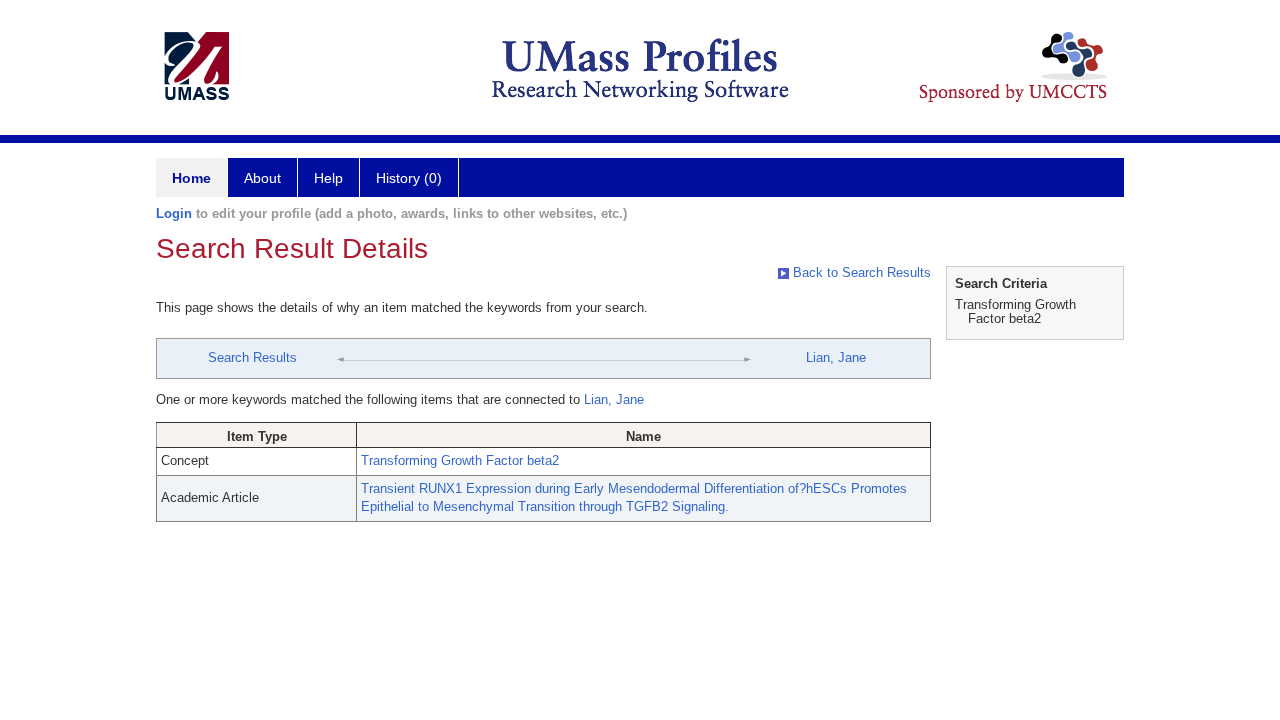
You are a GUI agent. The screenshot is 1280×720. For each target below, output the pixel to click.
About (262, 178)
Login (174, 213)
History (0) (409, 178)
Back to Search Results (860, 272)
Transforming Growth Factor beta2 (460, 460)
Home (191, 178)
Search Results (252, 357)
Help (328, 178)
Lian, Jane (836, 357)
